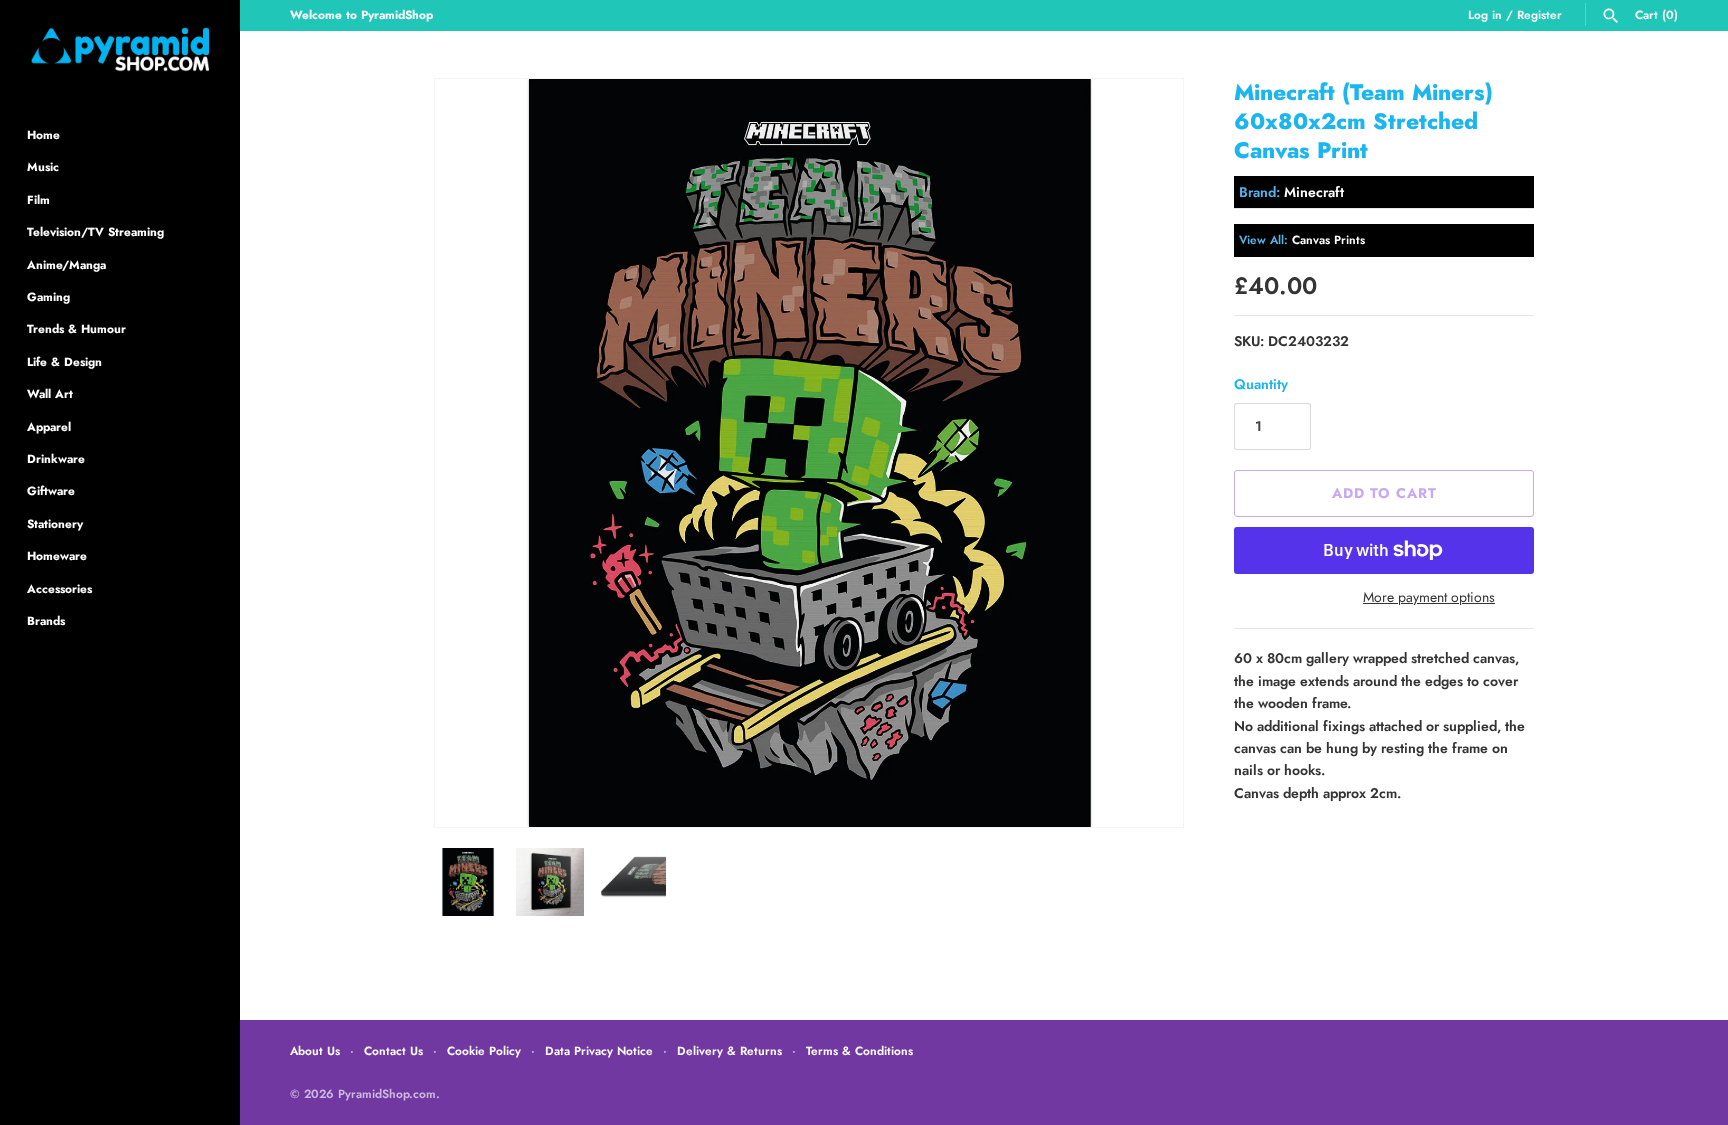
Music (43, 166)
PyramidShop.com (387, 1093)
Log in (1485, 14)
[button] (1141, 453)
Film (38, 199)
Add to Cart (1384, 493)
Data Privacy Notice (599, 1050)
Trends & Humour (76, 328)
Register (1539, 14)
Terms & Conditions (859, 1050)
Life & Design (64, 361)
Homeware (57, 555)
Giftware (51, 490)
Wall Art (50, 393)
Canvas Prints (1328, 239)
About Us (315, 1050)
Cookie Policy (484, 1050)
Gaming (48, 296)
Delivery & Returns (729, 1050)
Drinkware (56, 458)
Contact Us (393, 1050)
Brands (46, 620)
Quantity (1261, 384)
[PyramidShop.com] (120, 49)
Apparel (49, 426)
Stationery (55, 523)
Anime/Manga (66, 264)
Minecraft (1314, 192)
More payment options (1429, 597)
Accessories (59, 588)
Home (43, 134)
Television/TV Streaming (95, 231)
